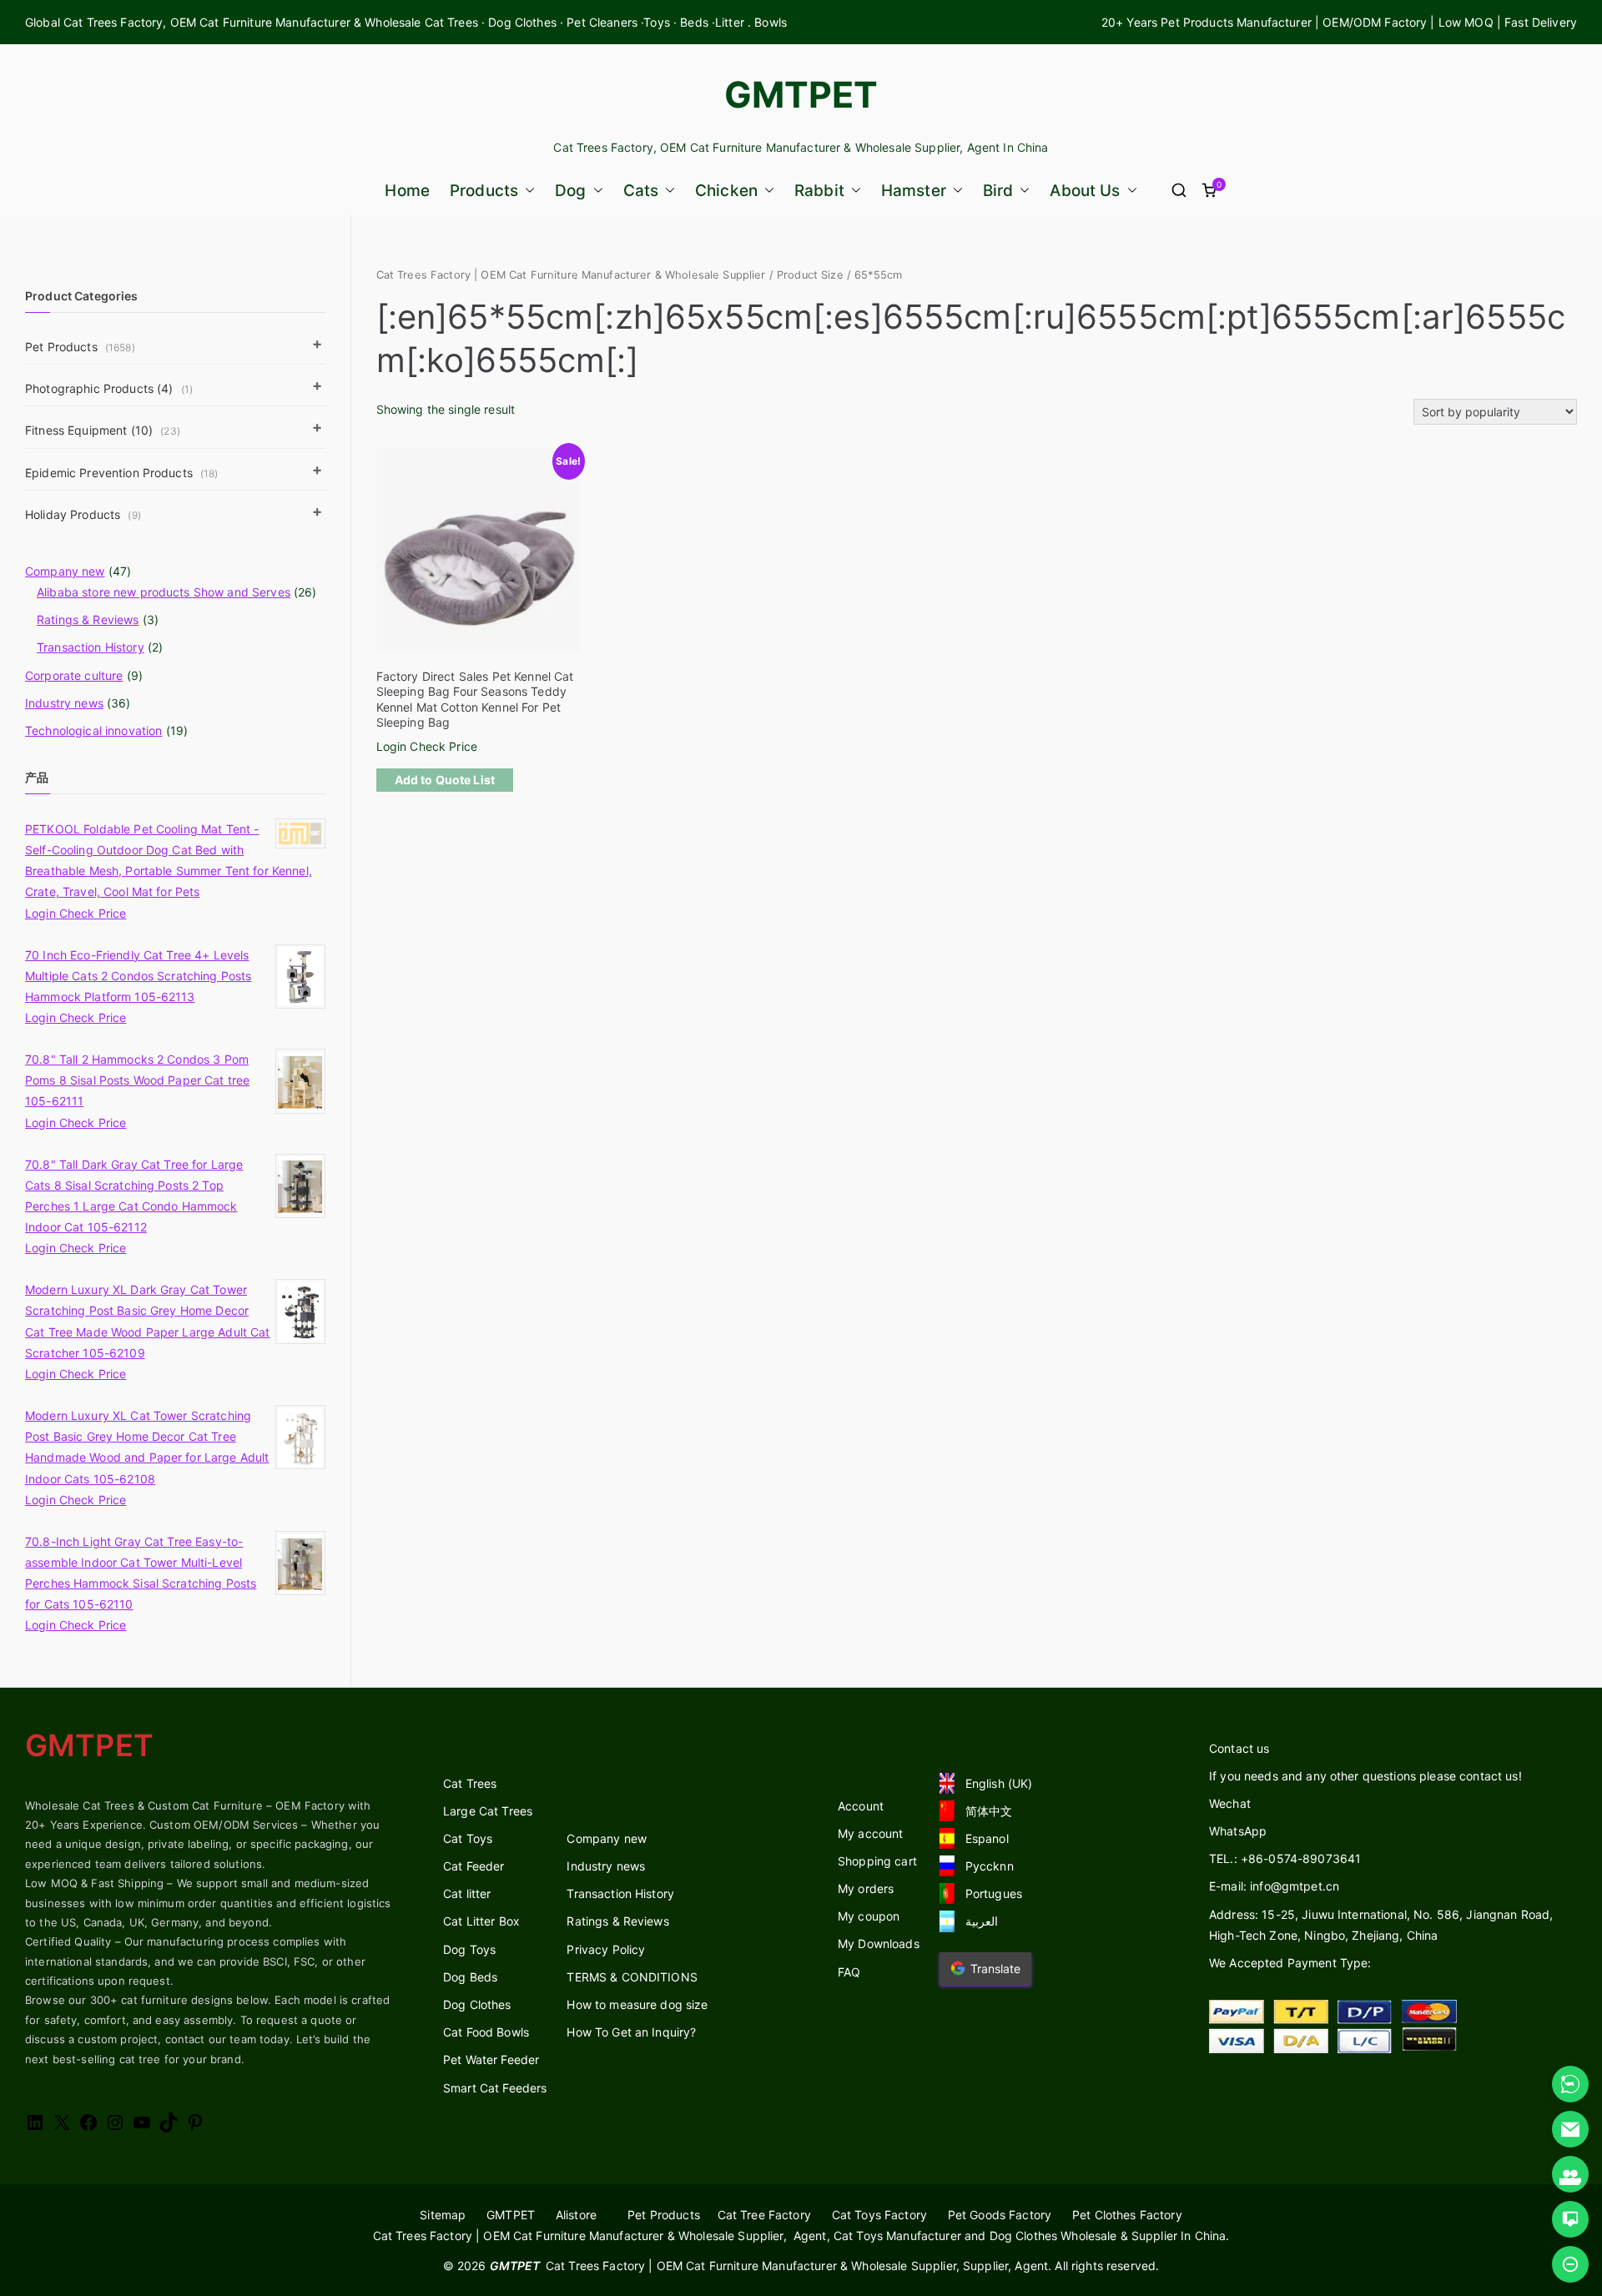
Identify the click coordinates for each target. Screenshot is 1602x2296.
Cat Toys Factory (879, 2215)
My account (870, 1833)
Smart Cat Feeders (495, 2088)
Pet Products (80, 347)
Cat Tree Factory (764, 2215)
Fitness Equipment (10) (103, 430)
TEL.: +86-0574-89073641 (1285, 1858)
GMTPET (801, 94)
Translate (995, 1969)
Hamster (914, 191)
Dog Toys (469, 1949)
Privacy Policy (606, 1949)
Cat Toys (468, 1838)
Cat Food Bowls (486, 2032)
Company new (65, 571)
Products (484, 191)
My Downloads (879, 1944)
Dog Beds (470, 1977)
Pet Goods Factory (1000, 2215)
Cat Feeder (474, 1866)
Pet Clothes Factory (1127, 2215)
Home (407, 191)
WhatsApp (1238, 1831)
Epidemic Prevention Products (122, 473)
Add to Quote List (445, 780)
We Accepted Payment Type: (1290, 1963)
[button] (526, 191)
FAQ (849, 1972)
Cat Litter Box (481, 1921)
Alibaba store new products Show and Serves (164, 592)
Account (861, 1806)
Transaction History (91, 647)
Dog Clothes (477, 2004)
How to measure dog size (637, 2004)
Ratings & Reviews (88, 619)
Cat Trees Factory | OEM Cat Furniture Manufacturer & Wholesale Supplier (571, 275)
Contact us (1239, 1748)
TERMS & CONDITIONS (632, 1977)
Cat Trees (470, 1783)
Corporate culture (74, 675)
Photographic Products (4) (109, 388)
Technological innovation (93, 730)
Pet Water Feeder (491, 2059)
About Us (1085, 191)
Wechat (1230, 1803)
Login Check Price (427, 746)
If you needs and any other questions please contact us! (1365, 1776)
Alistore (576, 2215)
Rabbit (819, 191)
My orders (866, 1888)
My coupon (869, 1916)
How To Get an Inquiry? (631, 2032)
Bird (998, 191)
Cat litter (467, 1893)
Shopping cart (877, 1861)
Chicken (726, 191)
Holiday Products (83, 514)
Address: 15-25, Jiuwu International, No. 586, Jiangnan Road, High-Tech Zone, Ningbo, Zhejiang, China (1381, 1925)
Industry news (64, 703)
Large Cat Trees (488, 1811)
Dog (570, 191)
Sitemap (443, 2215)
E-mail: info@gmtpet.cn (1274, 1886)
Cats (641, 191)
